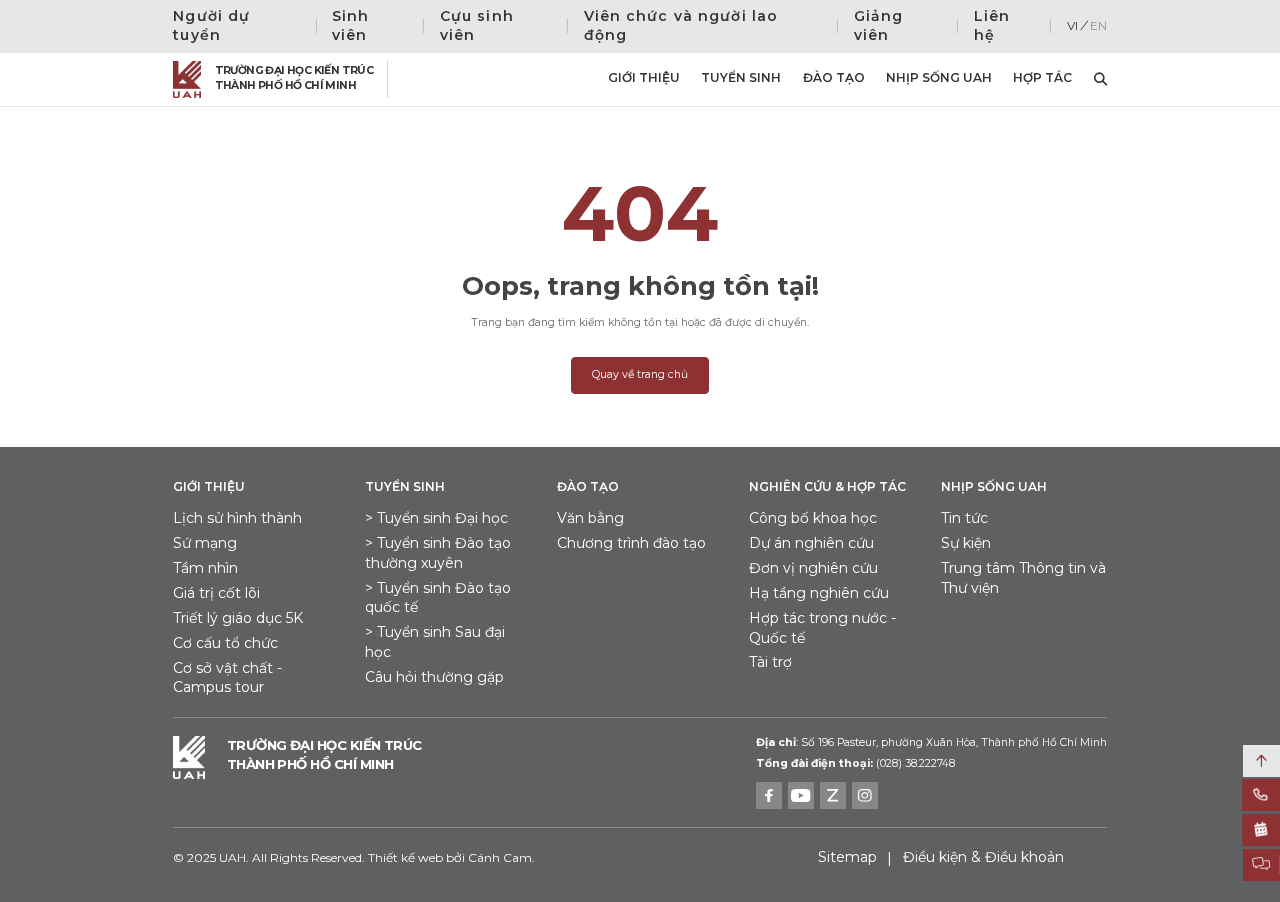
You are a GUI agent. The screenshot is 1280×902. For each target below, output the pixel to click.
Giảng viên (879, 26)
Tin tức (964, 518)
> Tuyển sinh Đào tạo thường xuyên (438, 553)
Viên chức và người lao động (681, 26)
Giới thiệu (644, 77)
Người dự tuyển (211, 26)
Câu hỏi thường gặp (434, 677)
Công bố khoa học (813, 518)
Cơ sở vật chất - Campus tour (227, 678)
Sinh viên (350, 26)
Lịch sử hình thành (237, 518)
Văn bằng (590, 518)
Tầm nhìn (205, 568)
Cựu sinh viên (477, 26)
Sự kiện (966, 543)
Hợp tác (1042, 77)
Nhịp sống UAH (939, 77)
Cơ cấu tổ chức (225, 643)
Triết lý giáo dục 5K (238, 618)
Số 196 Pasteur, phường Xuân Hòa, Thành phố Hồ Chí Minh (931, 742)
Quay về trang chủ (640, 374)
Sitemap (847, 857)
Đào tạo (834, 77)
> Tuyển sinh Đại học (436, 518)
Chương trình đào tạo (631, 543)
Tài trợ (770, 662)
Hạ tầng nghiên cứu (819, 593)
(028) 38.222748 (915, 763)
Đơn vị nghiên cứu (813, 568)
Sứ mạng (205, 543)
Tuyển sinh (741, 77)
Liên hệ (992, 26)
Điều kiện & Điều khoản (983, 857)
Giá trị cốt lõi (216, 593)
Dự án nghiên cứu (811, 543)
